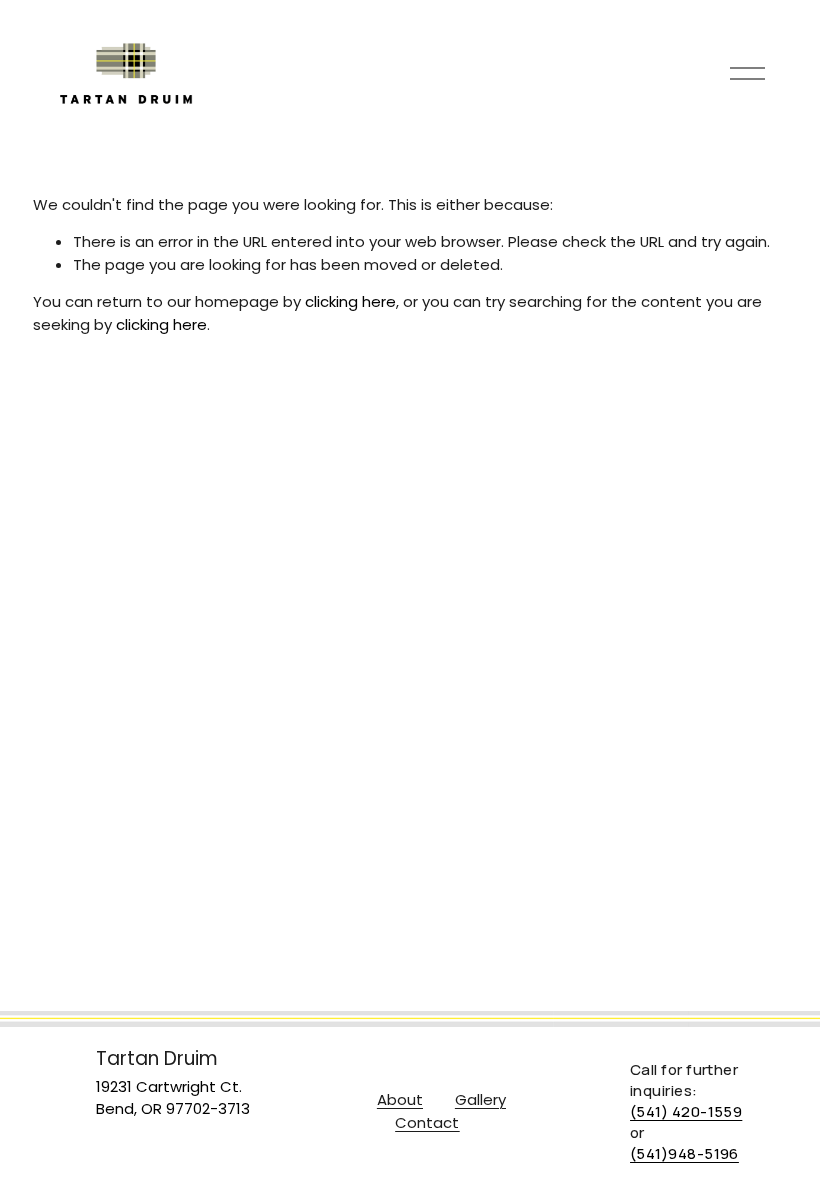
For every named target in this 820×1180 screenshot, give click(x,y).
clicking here (350, 301)
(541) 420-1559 (686, 1111)
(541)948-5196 (684, 1153)
